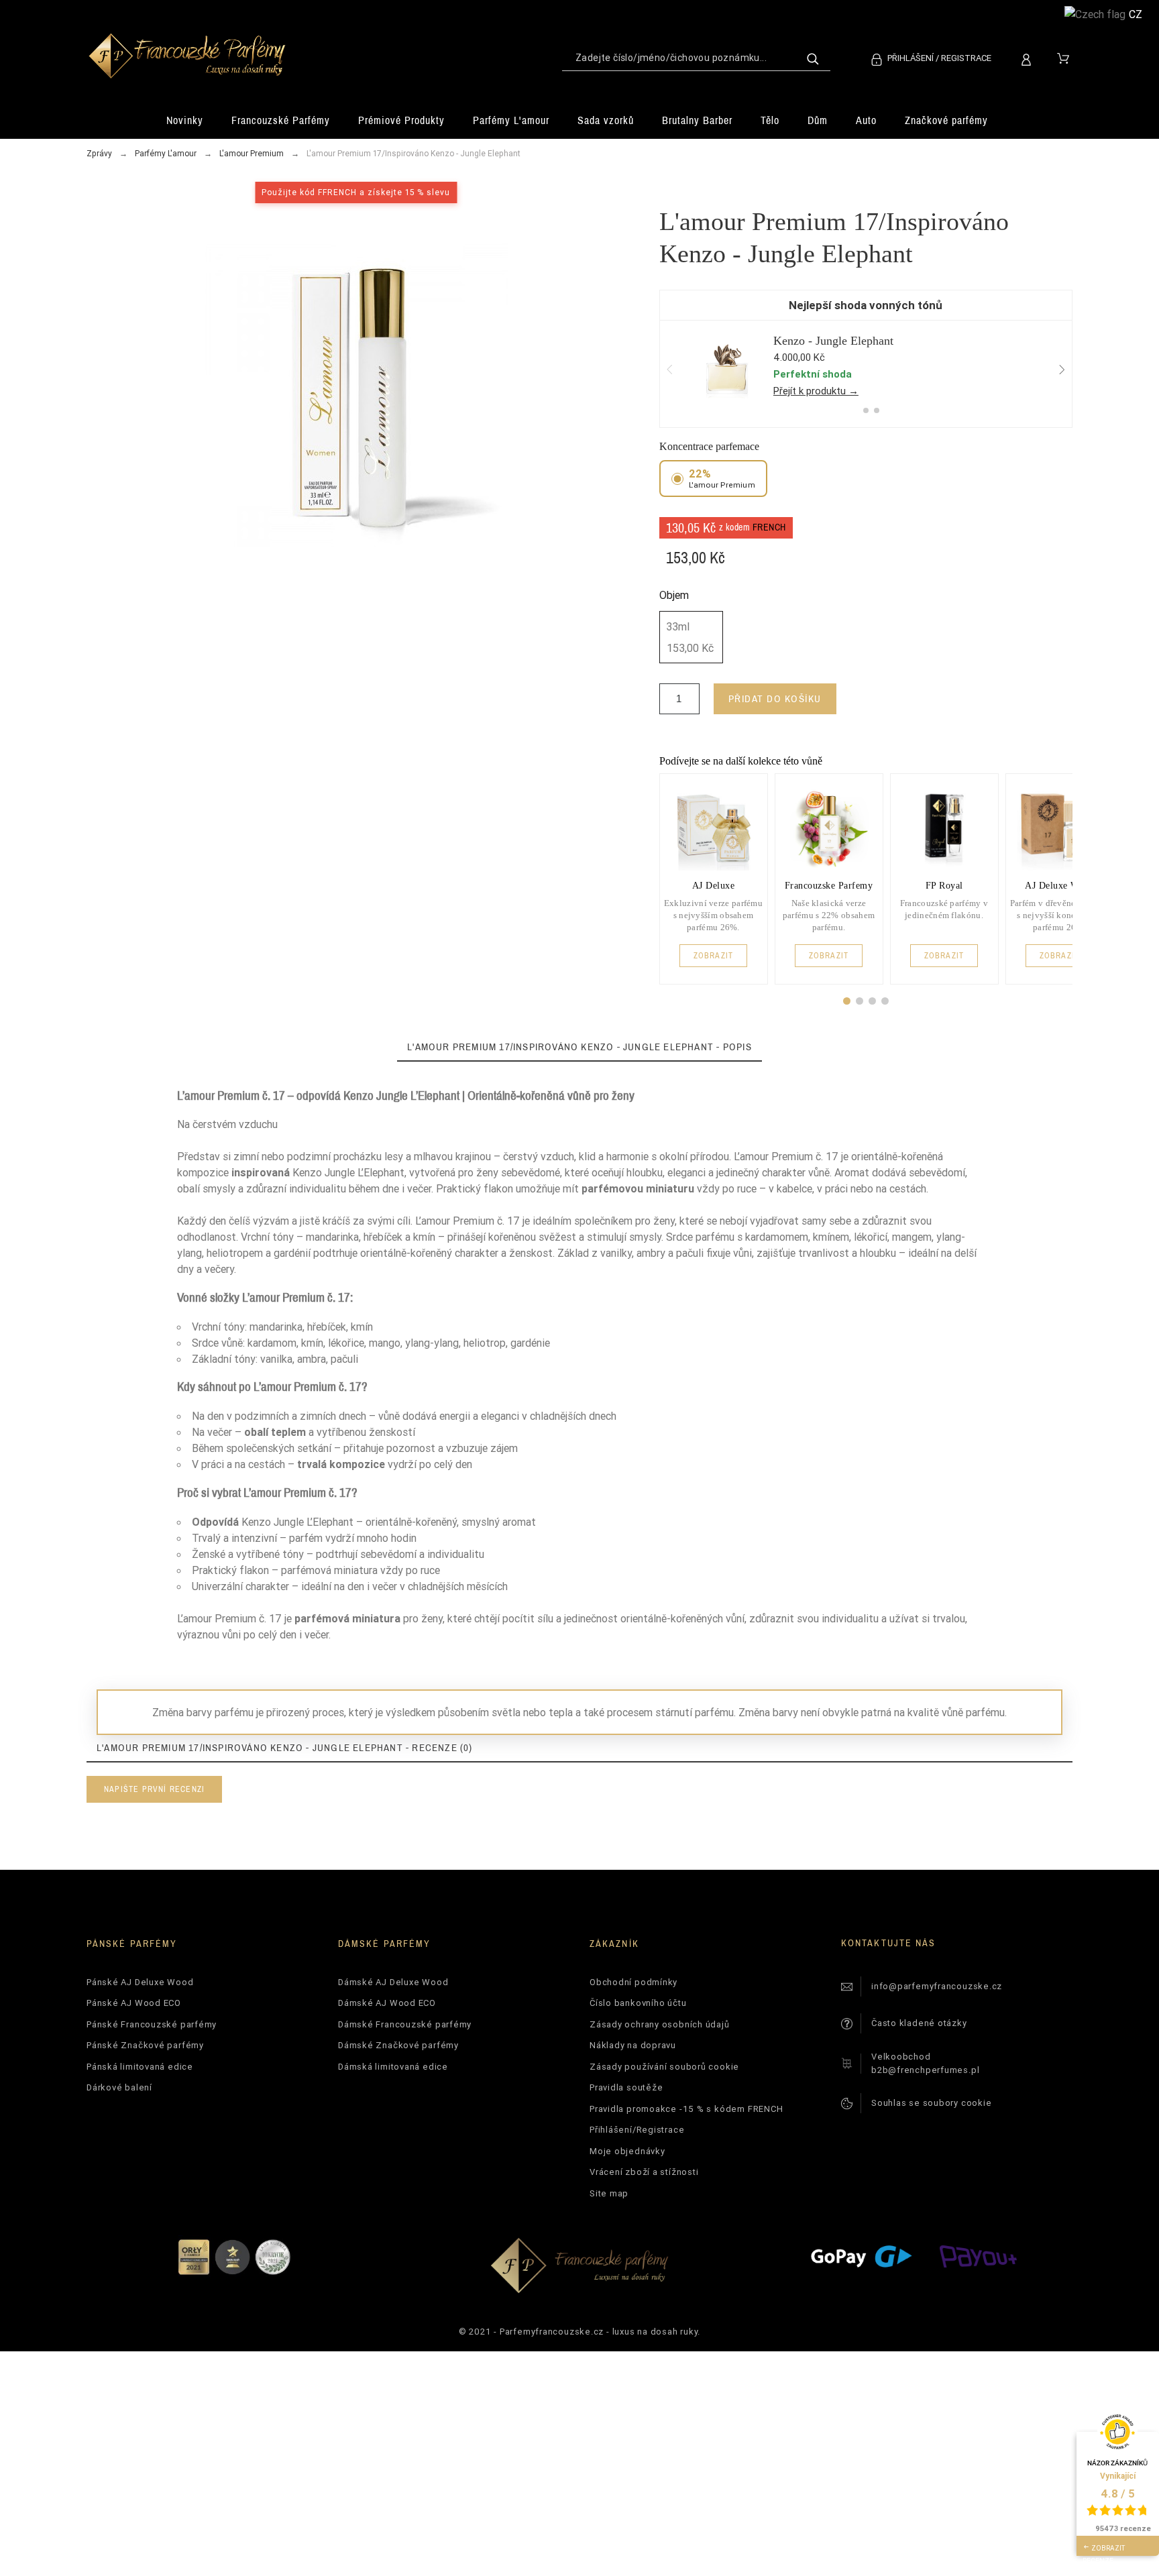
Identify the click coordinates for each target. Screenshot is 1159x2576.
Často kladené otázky (919, 2023)
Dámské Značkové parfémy (398, 2045)
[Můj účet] (1029, 58)
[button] (847, 1001)
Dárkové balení (119, 2087)
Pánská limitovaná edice (140, 2067)
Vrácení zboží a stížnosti (644, 2172)
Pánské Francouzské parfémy (152, 2024)
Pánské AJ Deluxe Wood (140, 1982)
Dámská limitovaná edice (393, 2067)
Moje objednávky (627, 2151)
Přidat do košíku (775, 698)
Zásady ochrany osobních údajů (660, 2024)
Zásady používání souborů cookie (664, 2067)
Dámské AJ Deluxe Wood (393, 1982)
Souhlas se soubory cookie (932, 2103)
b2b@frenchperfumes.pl (925, 2070)
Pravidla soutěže (626, 2087)
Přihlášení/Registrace (637, 2130)
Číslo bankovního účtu (638, 2003)
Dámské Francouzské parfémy (405, 2024)
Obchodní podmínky (633, 1982)
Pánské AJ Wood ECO (134, 2003)
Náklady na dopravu (633, 2045)
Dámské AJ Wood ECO (387, 2003)
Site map (609, 2193)
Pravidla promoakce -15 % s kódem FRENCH (686, 2109)
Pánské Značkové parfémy (145, 2045)
